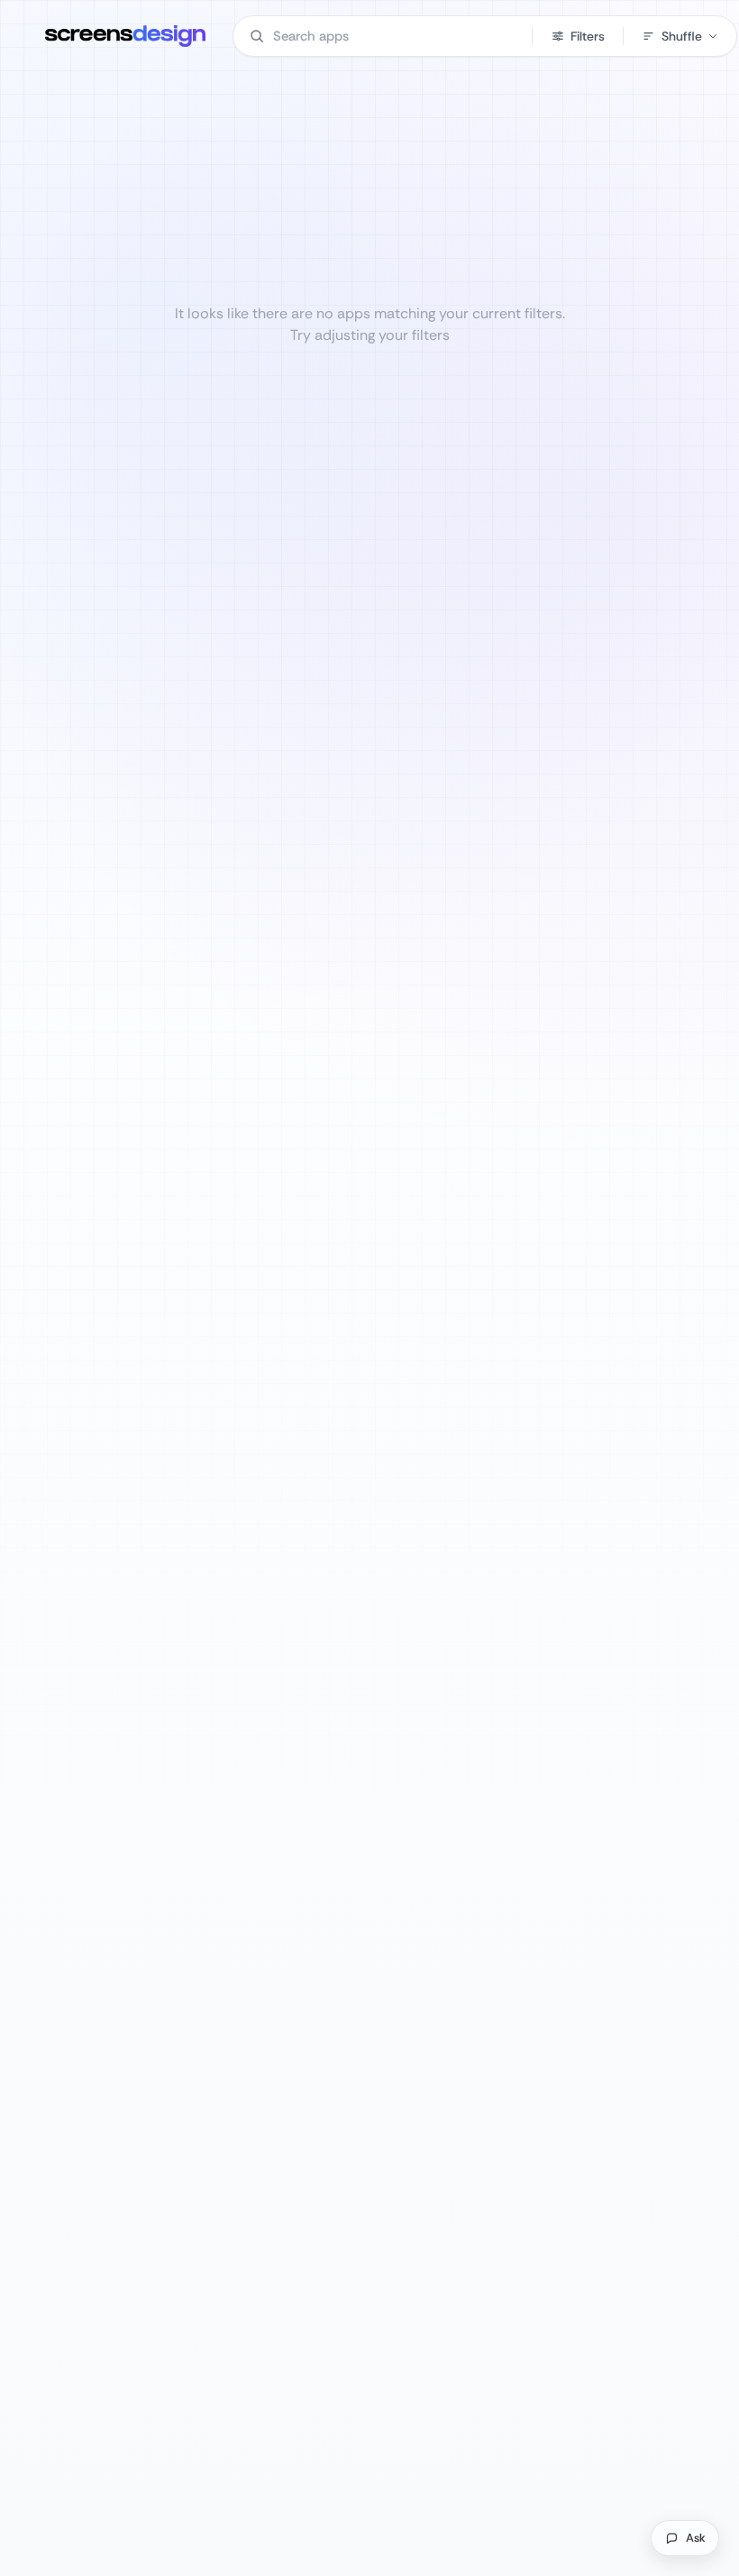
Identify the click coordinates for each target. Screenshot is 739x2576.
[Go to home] (125, 36)
